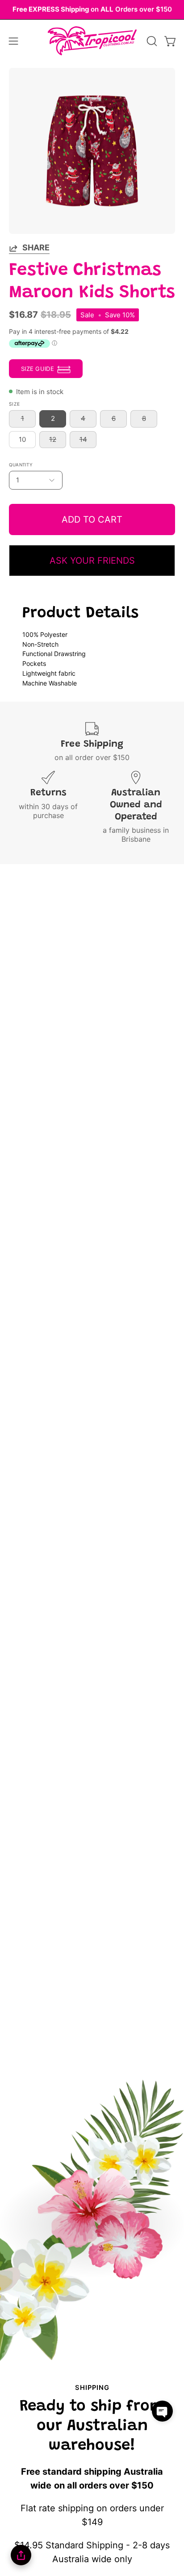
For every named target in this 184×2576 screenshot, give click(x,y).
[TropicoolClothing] (92, 41)
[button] (151, 41)
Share (36, 247)
